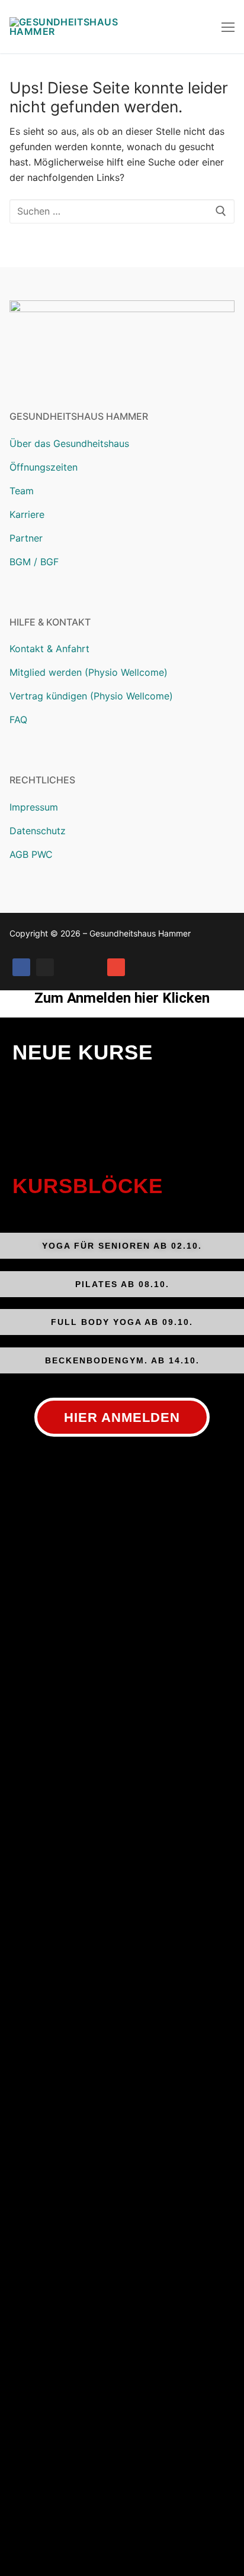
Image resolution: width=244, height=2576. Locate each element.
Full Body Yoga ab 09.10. (122, 1322)
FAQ (18, 720)
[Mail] (116, 967)
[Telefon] (92, 967)
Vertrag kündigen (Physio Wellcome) (91, 696)
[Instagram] (45, 967)
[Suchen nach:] (122, 212)
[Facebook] (21, 967)
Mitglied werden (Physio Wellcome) (89, 672)
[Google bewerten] (69, 967)
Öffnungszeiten (44, 467)
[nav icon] (228, 27)
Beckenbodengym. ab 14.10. (122, 1360)
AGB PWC (31, 854)
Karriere (27, 514)
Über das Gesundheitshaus (69, 443)
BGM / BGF (34, 562)
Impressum (34, 807)
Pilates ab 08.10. (122, 1284)
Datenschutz (38, 831)
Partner (26, 538)
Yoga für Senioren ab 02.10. (122, 1246)
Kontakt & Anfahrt (49, 649)
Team (22, 491)
